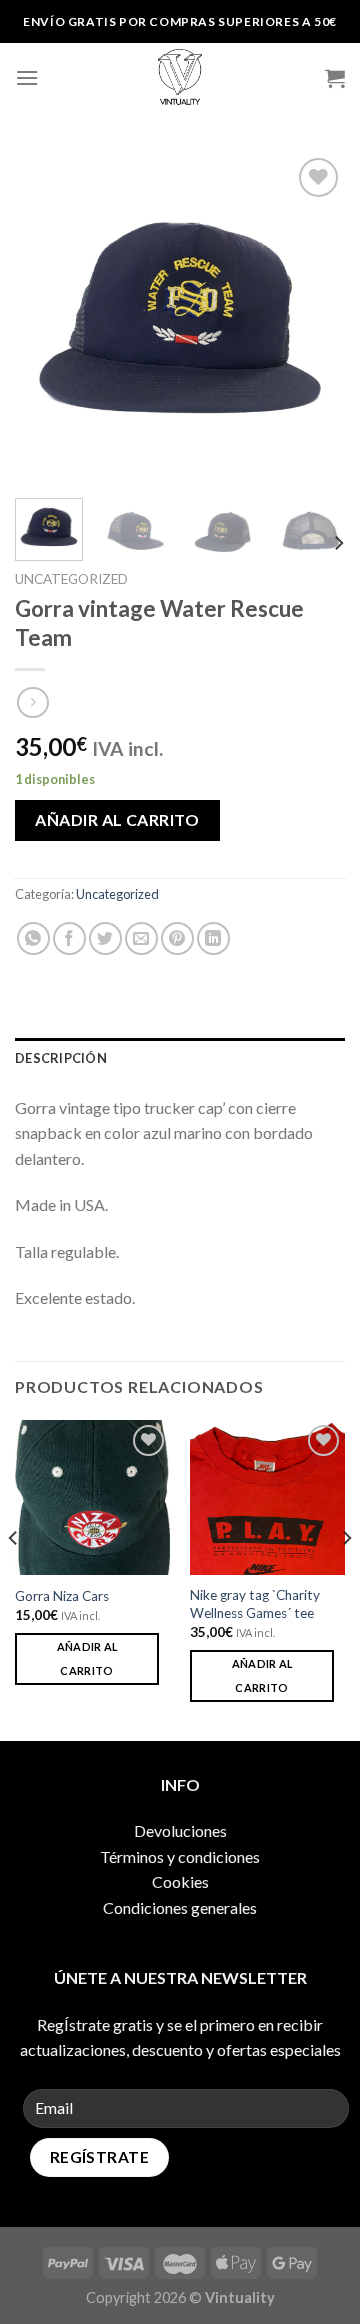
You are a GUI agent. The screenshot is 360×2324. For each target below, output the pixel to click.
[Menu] (27, 77)
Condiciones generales (180, 1907)
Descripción (61, 1058)
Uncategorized (71, 579)
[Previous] (47, 318)
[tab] (180, 1058)
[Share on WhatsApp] (33, 938)
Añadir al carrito (117, 819)
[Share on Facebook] (69, 938)
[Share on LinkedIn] (213, 938)
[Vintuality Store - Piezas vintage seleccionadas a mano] (180, 78)
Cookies (180, 1881)
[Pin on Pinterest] (177, 938)
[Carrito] (335, 78)
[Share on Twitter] (105, 938)
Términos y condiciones (180, 1856)
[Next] (313, 318)
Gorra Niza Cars (62, 1596)
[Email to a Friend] (141, 938)
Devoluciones (180, 1830)
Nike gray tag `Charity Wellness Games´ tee (255, 1604)
